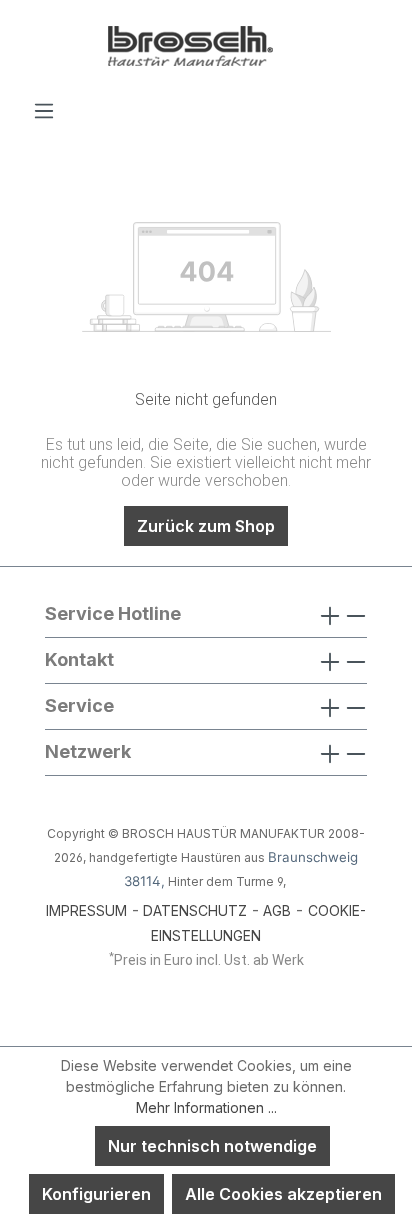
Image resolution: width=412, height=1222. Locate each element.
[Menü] (44, 110)
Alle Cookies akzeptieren (283, 1194)
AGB (277, 910)
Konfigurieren (96, 1194)
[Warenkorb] (379, 104)
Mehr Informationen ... (206, 1107)
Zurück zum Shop (206, 526)
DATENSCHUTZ (195, 910)
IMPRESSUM (86, 910)
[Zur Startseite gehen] (206, 49)
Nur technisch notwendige (212, 1146)
